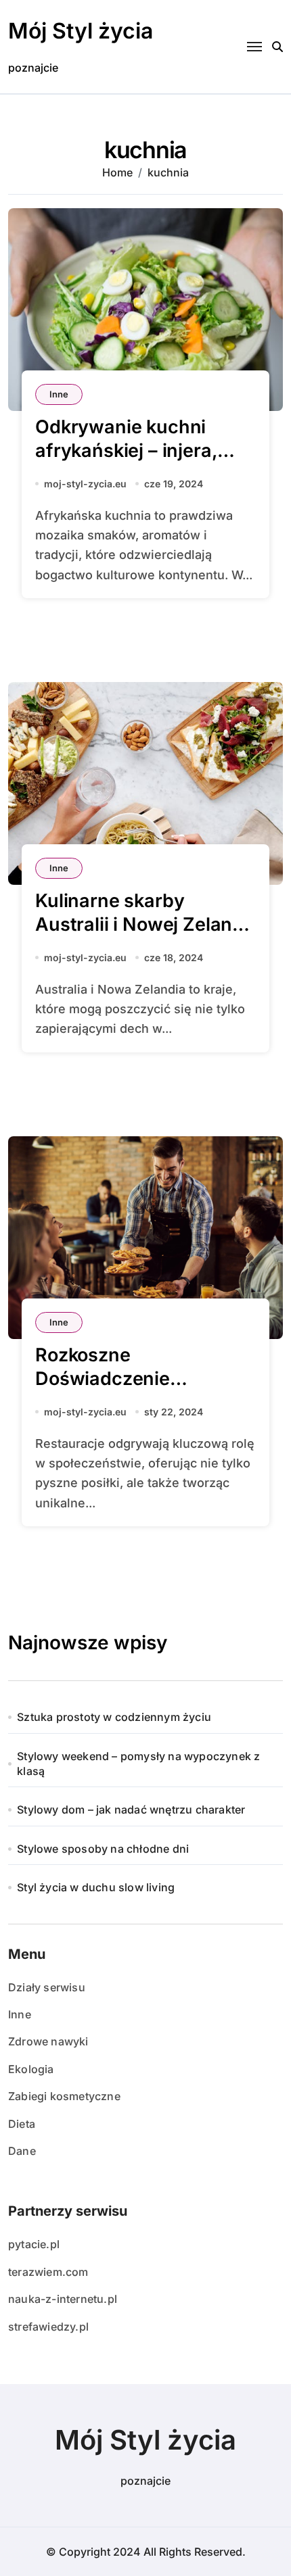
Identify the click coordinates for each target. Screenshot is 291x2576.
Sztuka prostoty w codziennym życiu (114, 1717)
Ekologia (31, 2069)
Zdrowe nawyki (48, 2041)
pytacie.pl (34, 2244)
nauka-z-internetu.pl (63, 2299)
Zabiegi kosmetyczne (64, 2096)
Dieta (22, 2124)
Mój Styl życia (81, 31)
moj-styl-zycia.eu (85, 484)
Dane (22, 2151)
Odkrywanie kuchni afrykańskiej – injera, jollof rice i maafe (126, 451)
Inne (59, 394)
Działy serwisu (47, 1987)
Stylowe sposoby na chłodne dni (103, 1849)
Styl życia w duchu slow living (96, 1887)
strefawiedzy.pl (48, 2327)
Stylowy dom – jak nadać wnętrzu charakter (131, 1809)
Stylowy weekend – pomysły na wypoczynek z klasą (138, 1764)
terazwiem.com (48, 2272)
